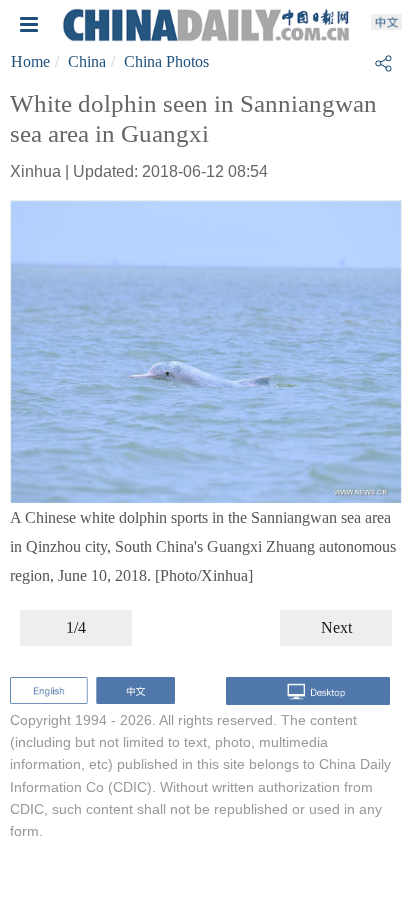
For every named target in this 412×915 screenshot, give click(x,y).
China (87, 61)
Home (30, 61)
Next (336, 627)
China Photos (166, 61)
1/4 (76, 627)
